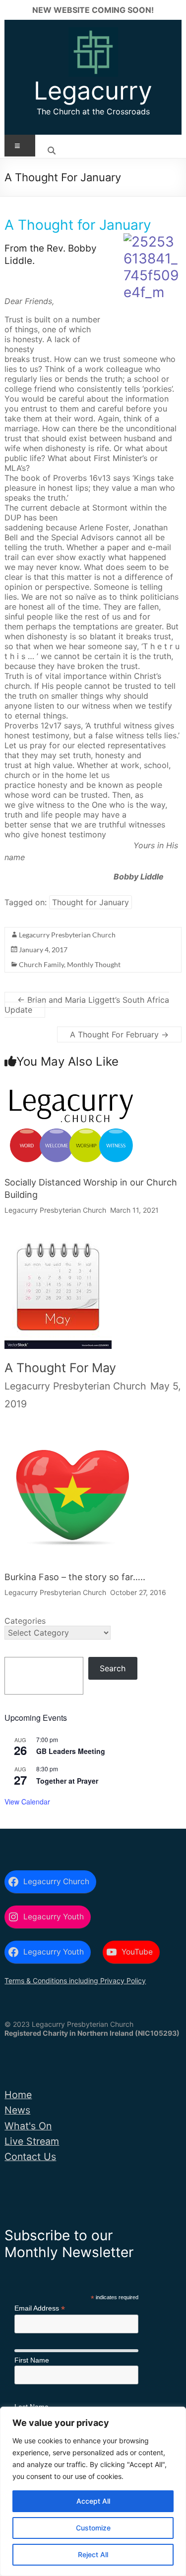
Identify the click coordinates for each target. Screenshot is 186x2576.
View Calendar (27, 1802)
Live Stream (32, 2141)
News (17, 2110)
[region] (93, 2491)
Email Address (40, 2308)
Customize (93, 2528)
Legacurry (93, 91)
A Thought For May (60, 1368)
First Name (32, 2360)
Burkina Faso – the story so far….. (75, 1577)
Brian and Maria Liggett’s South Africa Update (87, 1005)
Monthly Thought (94, 964)
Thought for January (91, 902)
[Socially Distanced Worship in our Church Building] (71, 1093)
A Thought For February (119, 1034)
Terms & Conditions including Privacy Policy (75, 1981)
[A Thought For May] (58, 1246)
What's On (28, 2126)
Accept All (93, 2501)
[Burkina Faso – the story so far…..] (71, 1437)
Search (113, 1668)
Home (18, 2095)
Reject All (93, 2554)
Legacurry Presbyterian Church (67, 935)
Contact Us (30, 2157)
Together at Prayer (67, 1781)
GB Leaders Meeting (71, 1751)
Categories (25, 1621)
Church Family (41, 964)
